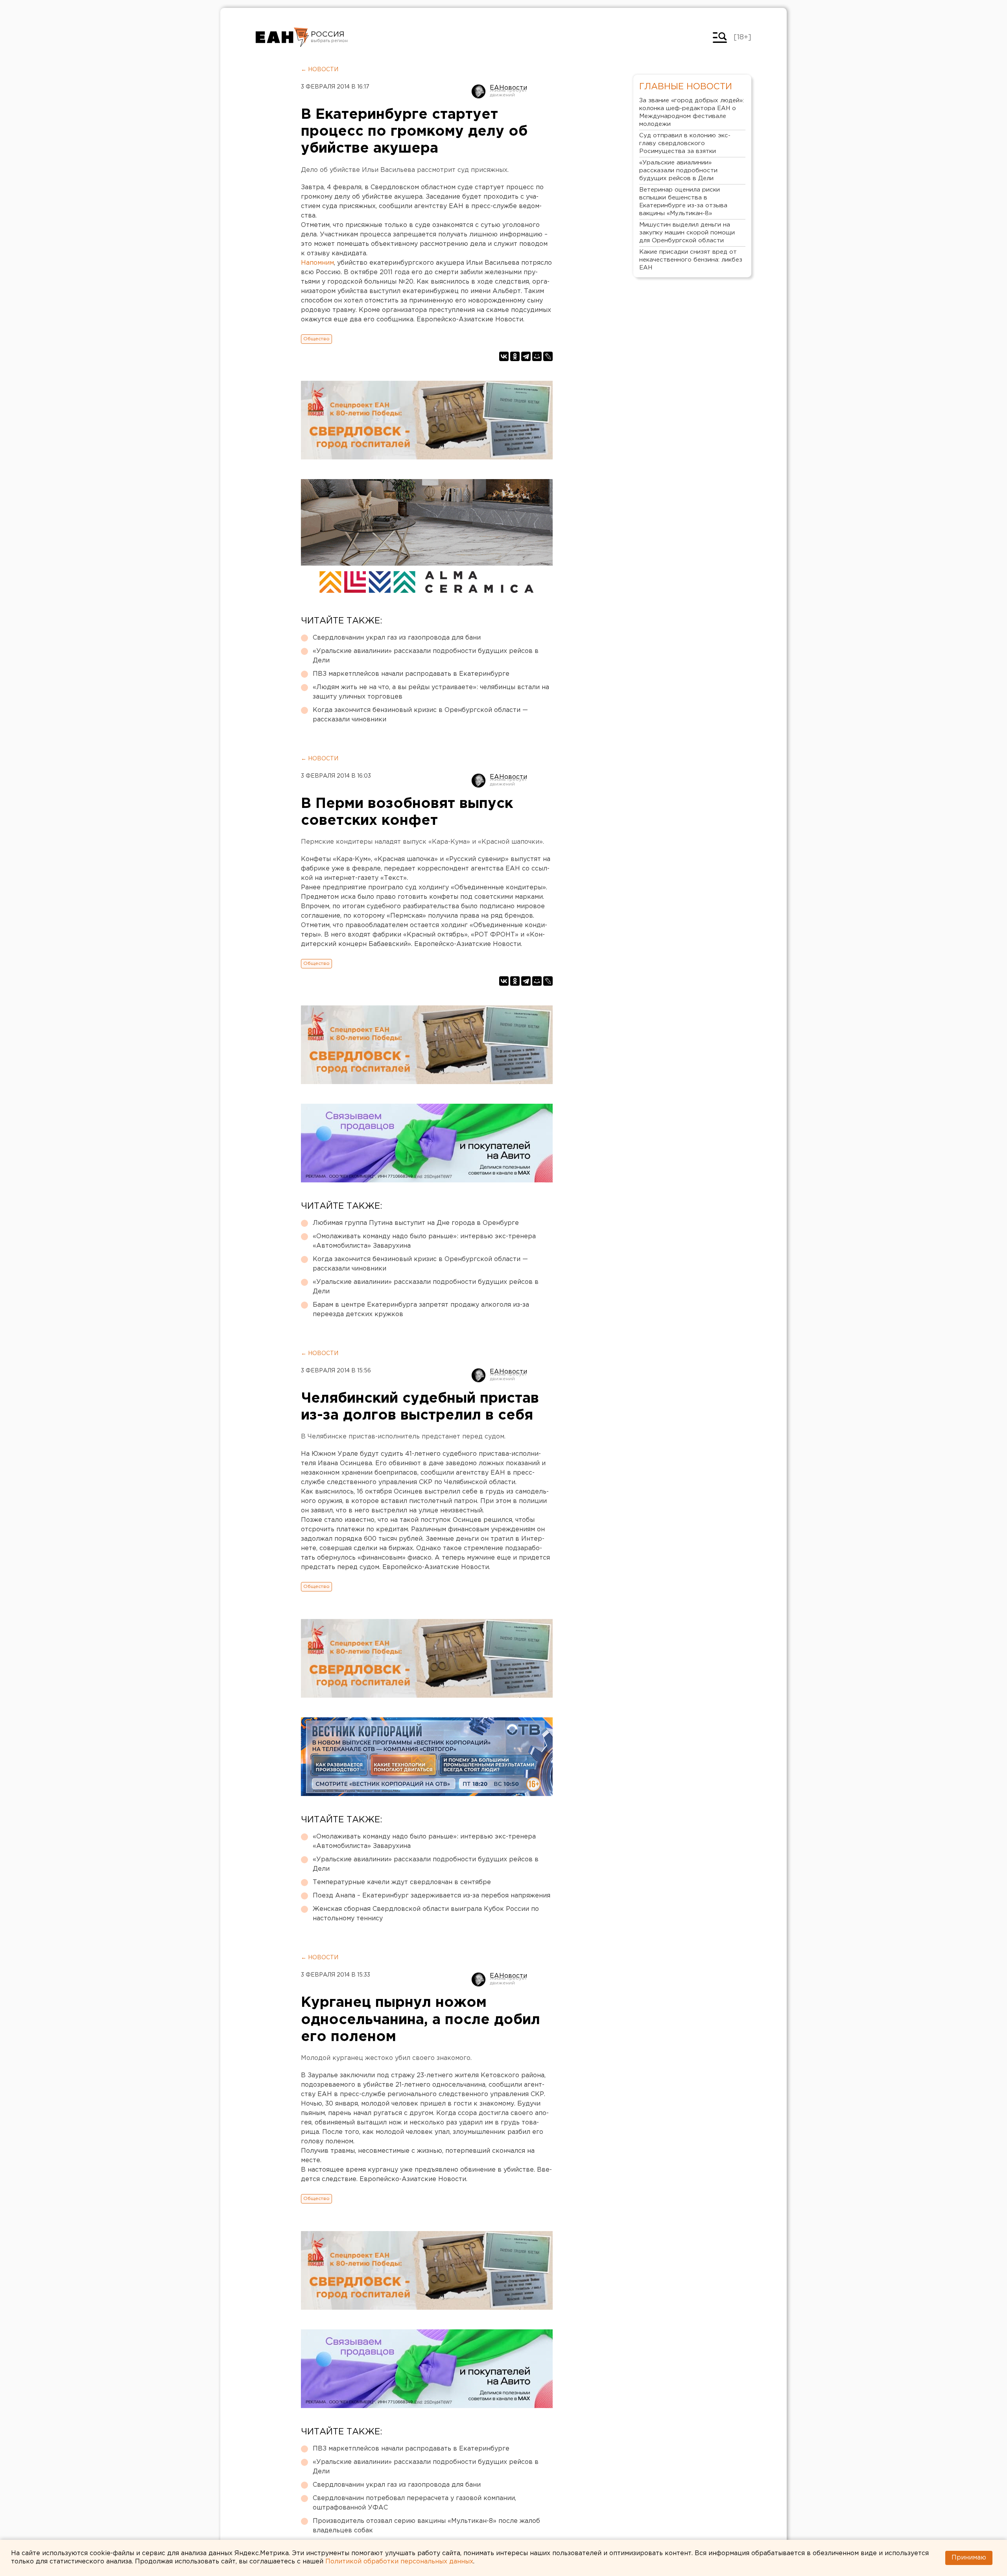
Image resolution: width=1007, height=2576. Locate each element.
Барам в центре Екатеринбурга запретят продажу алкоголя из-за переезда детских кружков (421, 1310)
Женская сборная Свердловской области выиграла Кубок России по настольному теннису (426, 1914)
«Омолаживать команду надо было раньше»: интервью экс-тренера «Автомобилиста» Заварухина (424, 1241)
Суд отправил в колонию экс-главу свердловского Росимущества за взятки (685, 143)
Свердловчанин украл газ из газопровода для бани (397, 638)
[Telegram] (526, 356)
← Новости (320, 70)
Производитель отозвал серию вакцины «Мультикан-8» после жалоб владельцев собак (426, 2526)
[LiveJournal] (548, 356)
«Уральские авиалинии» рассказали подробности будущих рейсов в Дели (426, 656)
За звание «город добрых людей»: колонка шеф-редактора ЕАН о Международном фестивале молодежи (692, 112)
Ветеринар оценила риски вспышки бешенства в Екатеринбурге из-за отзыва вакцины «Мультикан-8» (683, 202)
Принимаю (969, 2558)
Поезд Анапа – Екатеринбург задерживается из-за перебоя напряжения (432, 1896)
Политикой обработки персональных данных (399, 2562)
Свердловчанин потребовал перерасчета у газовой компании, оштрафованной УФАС (414, 2503)
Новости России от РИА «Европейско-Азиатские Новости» (282, 37)
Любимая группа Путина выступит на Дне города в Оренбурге (416, 1223)
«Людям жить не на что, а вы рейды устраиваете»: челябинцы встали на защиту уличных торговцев (431, 692)
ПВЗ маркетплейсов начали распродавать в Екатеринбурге (411, 674)
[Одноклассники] (515, 356)
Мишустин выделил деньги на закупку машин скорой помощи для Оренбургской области (687, 233)
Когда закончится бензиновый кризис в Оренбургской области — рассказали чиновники (420, 715)
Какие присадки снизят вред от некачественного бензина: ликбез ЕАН (691, 260)
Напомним (317, 263)
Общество (316, 339)
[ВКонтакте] (504, 356)
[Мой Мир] (537, 356)
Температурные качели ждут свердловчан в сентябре (402, 1882)
